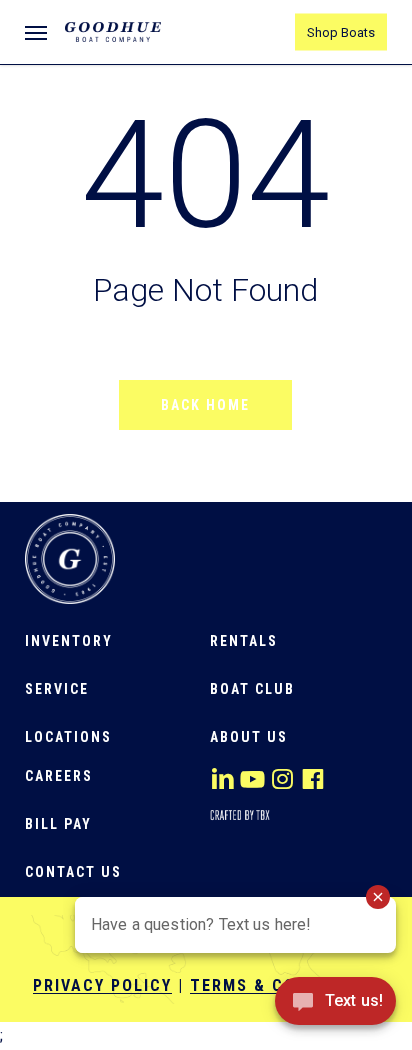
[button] (36, 32)
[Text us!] (335, 1007)
